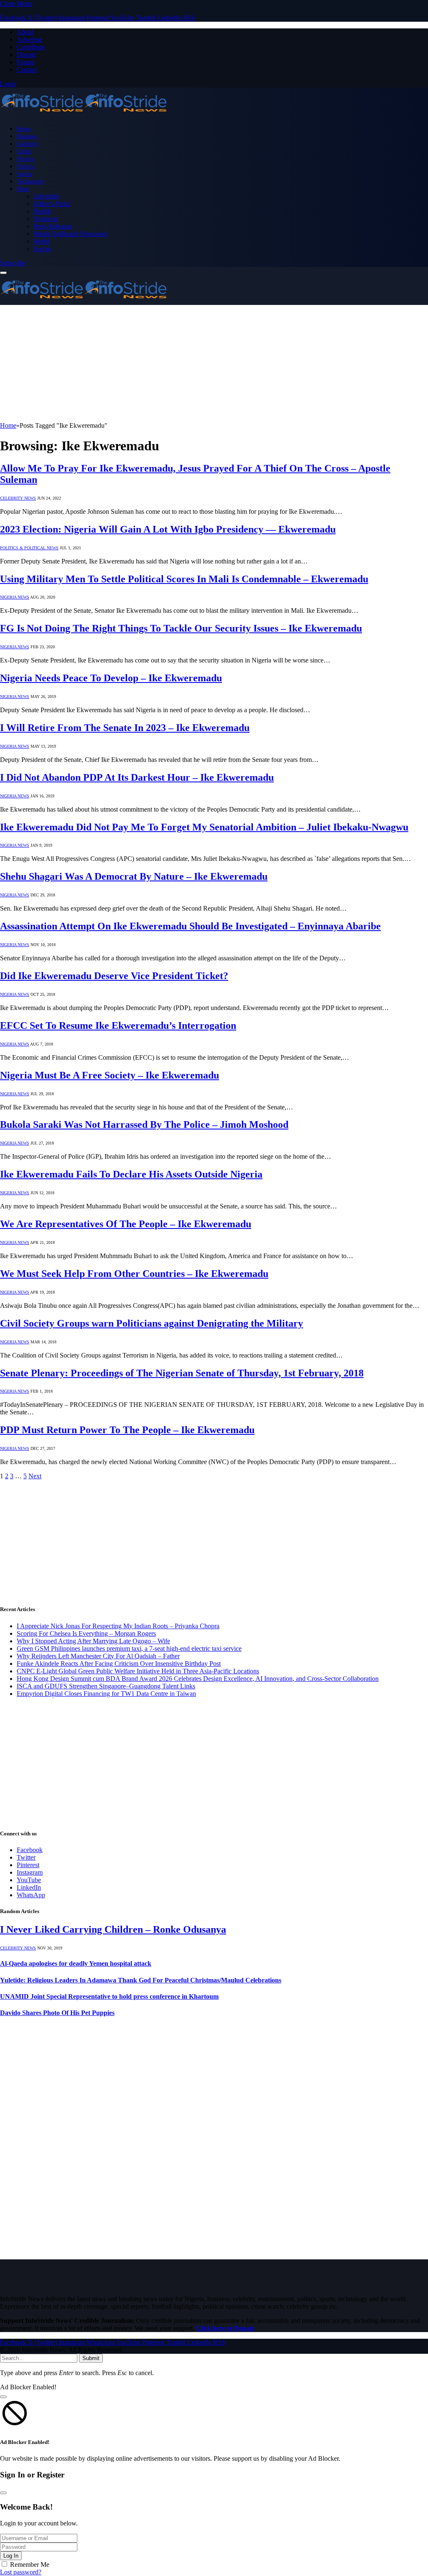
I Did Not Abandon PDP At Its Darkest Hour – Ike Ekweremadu (137, 777)
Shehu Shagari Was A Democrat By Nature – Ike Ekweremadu (134, 876)
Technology (31, 181)
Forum (25, 62)
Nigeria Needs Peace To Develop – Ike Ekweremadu (111, 678)
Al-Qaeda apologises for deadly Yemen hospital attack (76, 1963)
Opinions (46, 219)
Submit (91, 2358)
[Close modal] (3, 2397)
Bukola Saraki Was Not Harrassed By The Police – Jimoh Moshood (144, 1124)
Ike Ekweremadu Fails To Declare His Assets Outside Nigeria (131, 1174)
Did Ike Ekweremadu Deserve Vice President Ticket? (114, 976)
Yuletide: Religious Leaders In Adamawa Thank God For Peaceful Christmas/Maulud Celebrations (141, 1980)
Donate (26, 55)
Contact (27, 70)
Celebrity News (18, 498)
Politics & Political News (29, 548)
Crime (24, 151)
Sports (24, 174)
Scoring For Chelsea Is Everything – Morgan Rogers (86, 1633)
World (42, 241)
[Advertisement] (214, 363)
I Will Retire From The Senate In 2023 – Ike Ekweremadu (125, 728)
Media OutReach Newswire (70, 234)
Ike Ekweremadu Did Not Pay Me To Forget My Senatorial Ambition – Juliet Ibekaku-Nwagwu (204, 827)
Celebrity (28, 144)
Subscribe (13, 263)
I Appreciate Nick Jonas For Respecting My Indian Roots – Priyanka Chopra (118, 1626)
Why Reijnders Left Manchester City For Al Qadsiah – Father (98, 1656)
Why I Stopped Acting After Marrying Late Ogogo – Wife (93, 1641)
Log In (11, 2556)
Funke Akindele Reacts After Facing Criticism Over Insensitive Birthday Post (119, 1664)
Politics (25, 166)
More (23, 189)
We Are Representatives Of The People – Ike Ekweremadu (126, 1224)
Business (27, 136)
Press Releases (53, 226)
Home (24, 129)
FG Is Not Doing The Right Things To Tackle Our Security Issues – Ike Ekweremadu (181, 628)
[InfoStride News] (84, 114)
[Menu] (3, 273)
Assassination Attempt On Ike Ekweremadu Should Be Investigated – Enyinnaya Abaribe (190, 926)
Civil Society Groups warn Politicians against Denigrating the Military (152, 1323)
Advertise (29, 39)
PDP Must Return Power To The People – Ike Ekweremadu (127, 1430)
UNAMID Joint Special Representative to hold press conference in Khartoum (109, 1996)
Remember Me (30, 2565)
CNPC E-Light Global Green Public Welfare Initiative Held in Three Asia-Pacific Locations (138, 1671)
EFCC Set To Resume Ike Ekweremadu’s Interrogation (118, 1025)
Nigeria (25, 159)
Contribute (31, 47)
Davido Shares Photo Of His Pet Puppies (57, 2013)
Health (42, 211)
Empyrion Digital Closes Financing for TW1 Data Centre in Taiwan (106, 1694)
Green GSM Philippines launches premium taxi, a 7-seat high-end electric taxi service (129, 1648)
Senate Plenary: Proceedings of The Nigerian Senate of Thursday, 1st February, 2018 (182, 1373)
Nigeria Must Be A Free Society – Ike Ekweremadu (110, 1075)
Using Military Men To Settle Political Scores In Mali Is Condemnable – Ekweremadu (184, 579)
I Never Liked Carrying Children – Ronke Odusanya (113, 1929)
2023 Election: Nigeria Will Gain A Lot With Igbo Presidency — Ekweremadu (168, 529)
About (25, 32)
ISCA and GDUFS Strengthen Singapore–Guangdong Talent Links (106, 1686)
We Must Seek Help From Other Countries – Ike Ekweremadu (134, 1274)
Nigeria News (15, 597)
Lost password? (21, 2572)
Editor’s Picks (52, 204)
